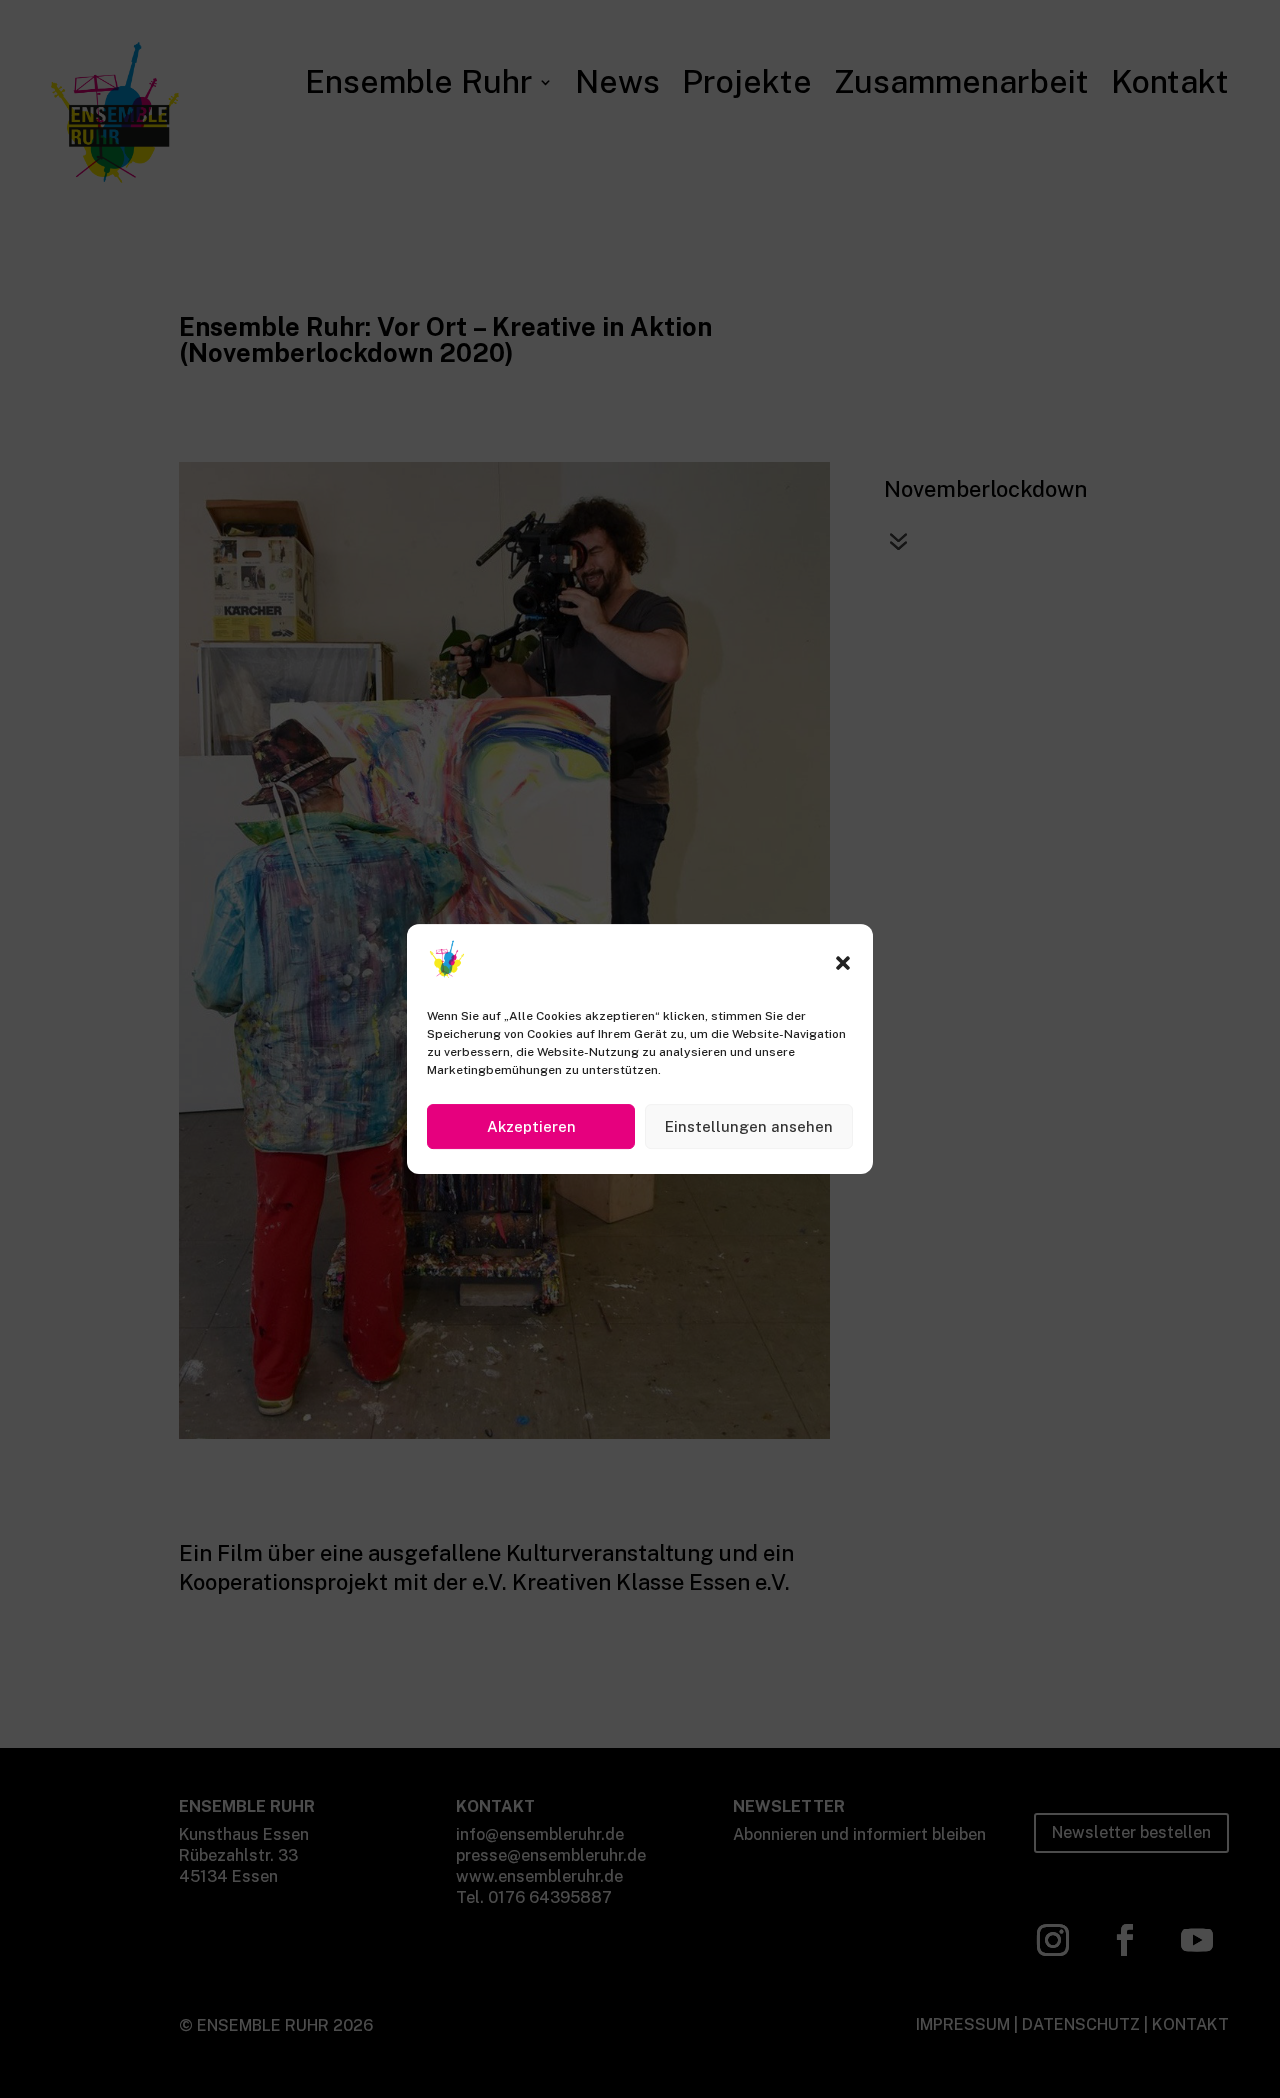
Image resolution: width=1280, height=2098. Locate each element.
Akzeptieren (531, 1125)
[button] (843, 963)
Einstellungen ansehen (749, 1125)
